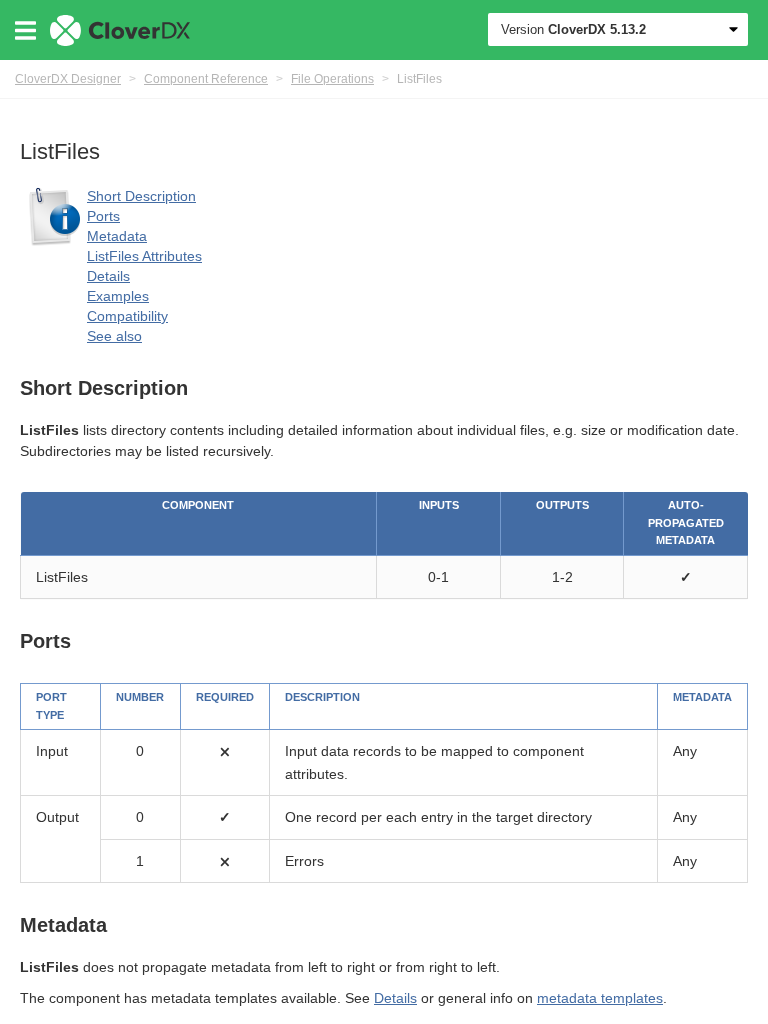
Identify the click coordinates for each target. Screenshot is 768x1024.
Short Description (141, 196)
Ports (103, 216)
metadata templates (600, 998)
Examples (118, 296)
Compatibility (127, 316)
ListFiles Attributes (144, 256)
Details (108, 276)
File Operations (332, 79)
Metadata (117, 236)
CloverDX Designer (68, 79)
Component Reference (206, 79)
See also (114, 336)
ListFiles (419, 79)
